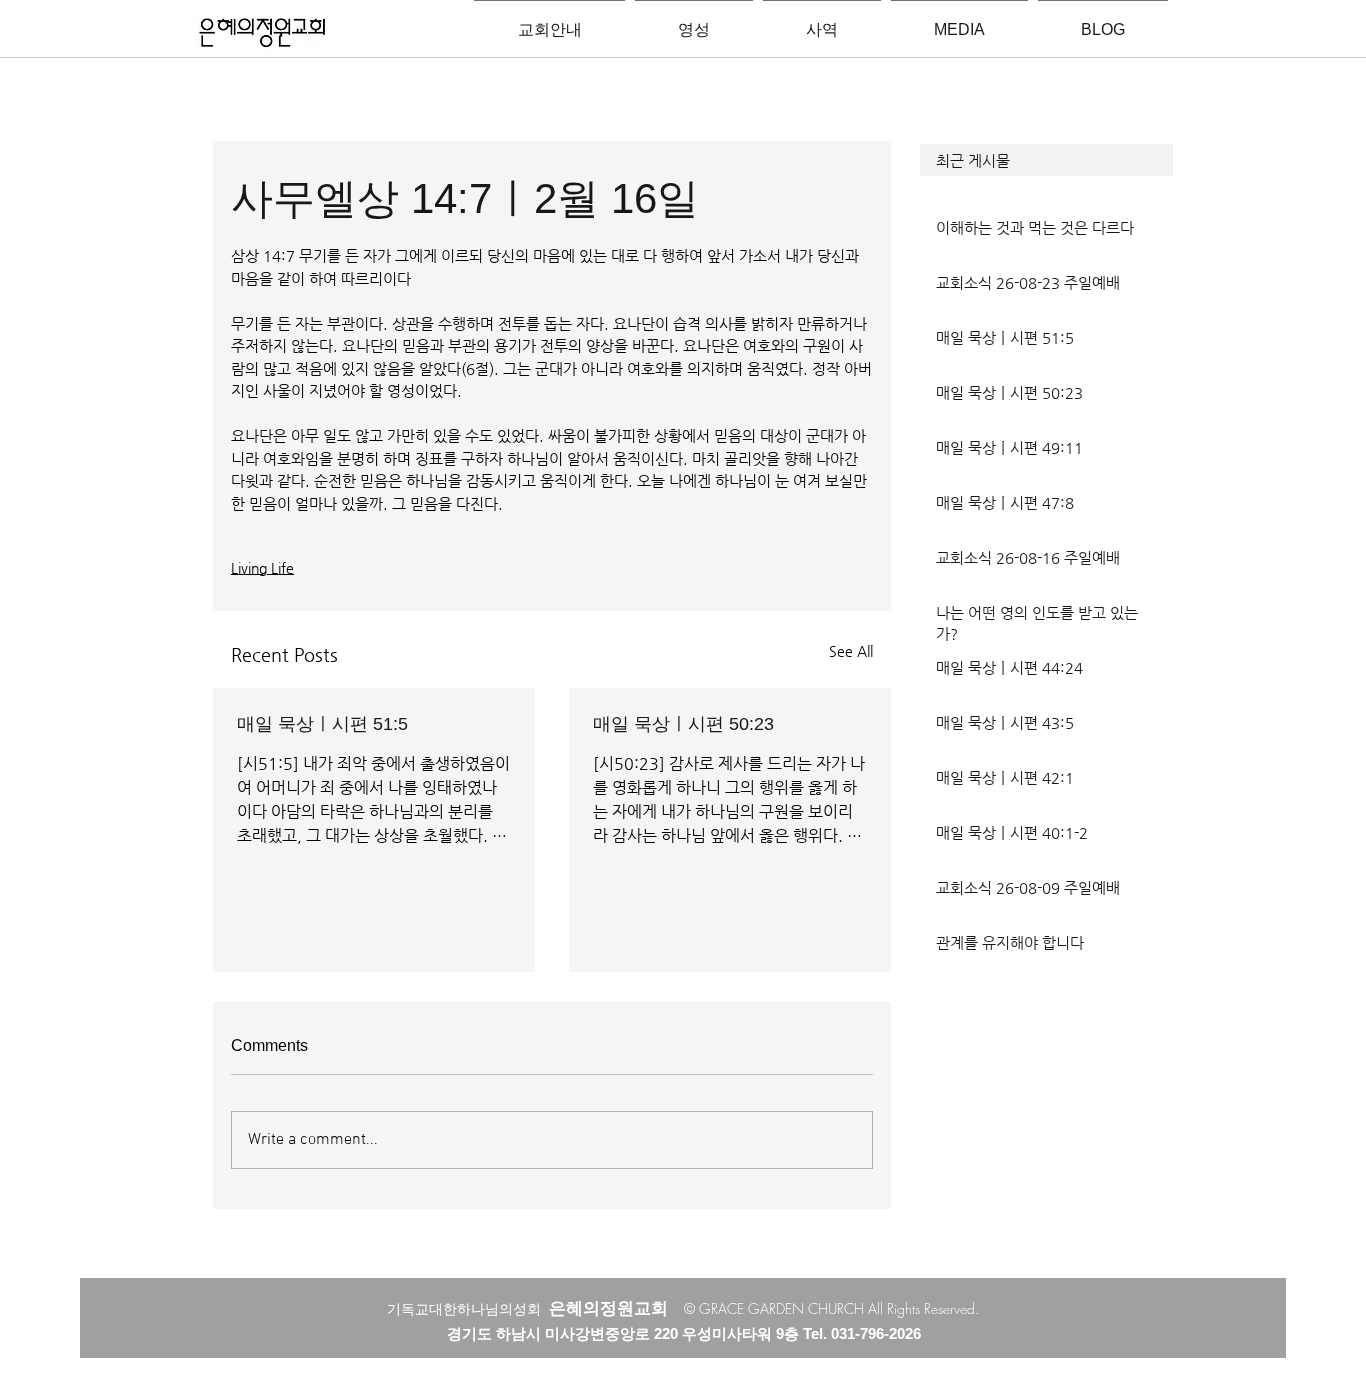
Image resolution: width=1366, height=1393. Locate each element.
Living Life (262, 568)
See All (851, 651)
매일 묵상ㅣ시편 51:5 (322, 724)
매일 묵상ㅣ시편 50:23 (683, 724)
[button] (1046, 160)
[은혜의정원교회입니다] (262, 34)
